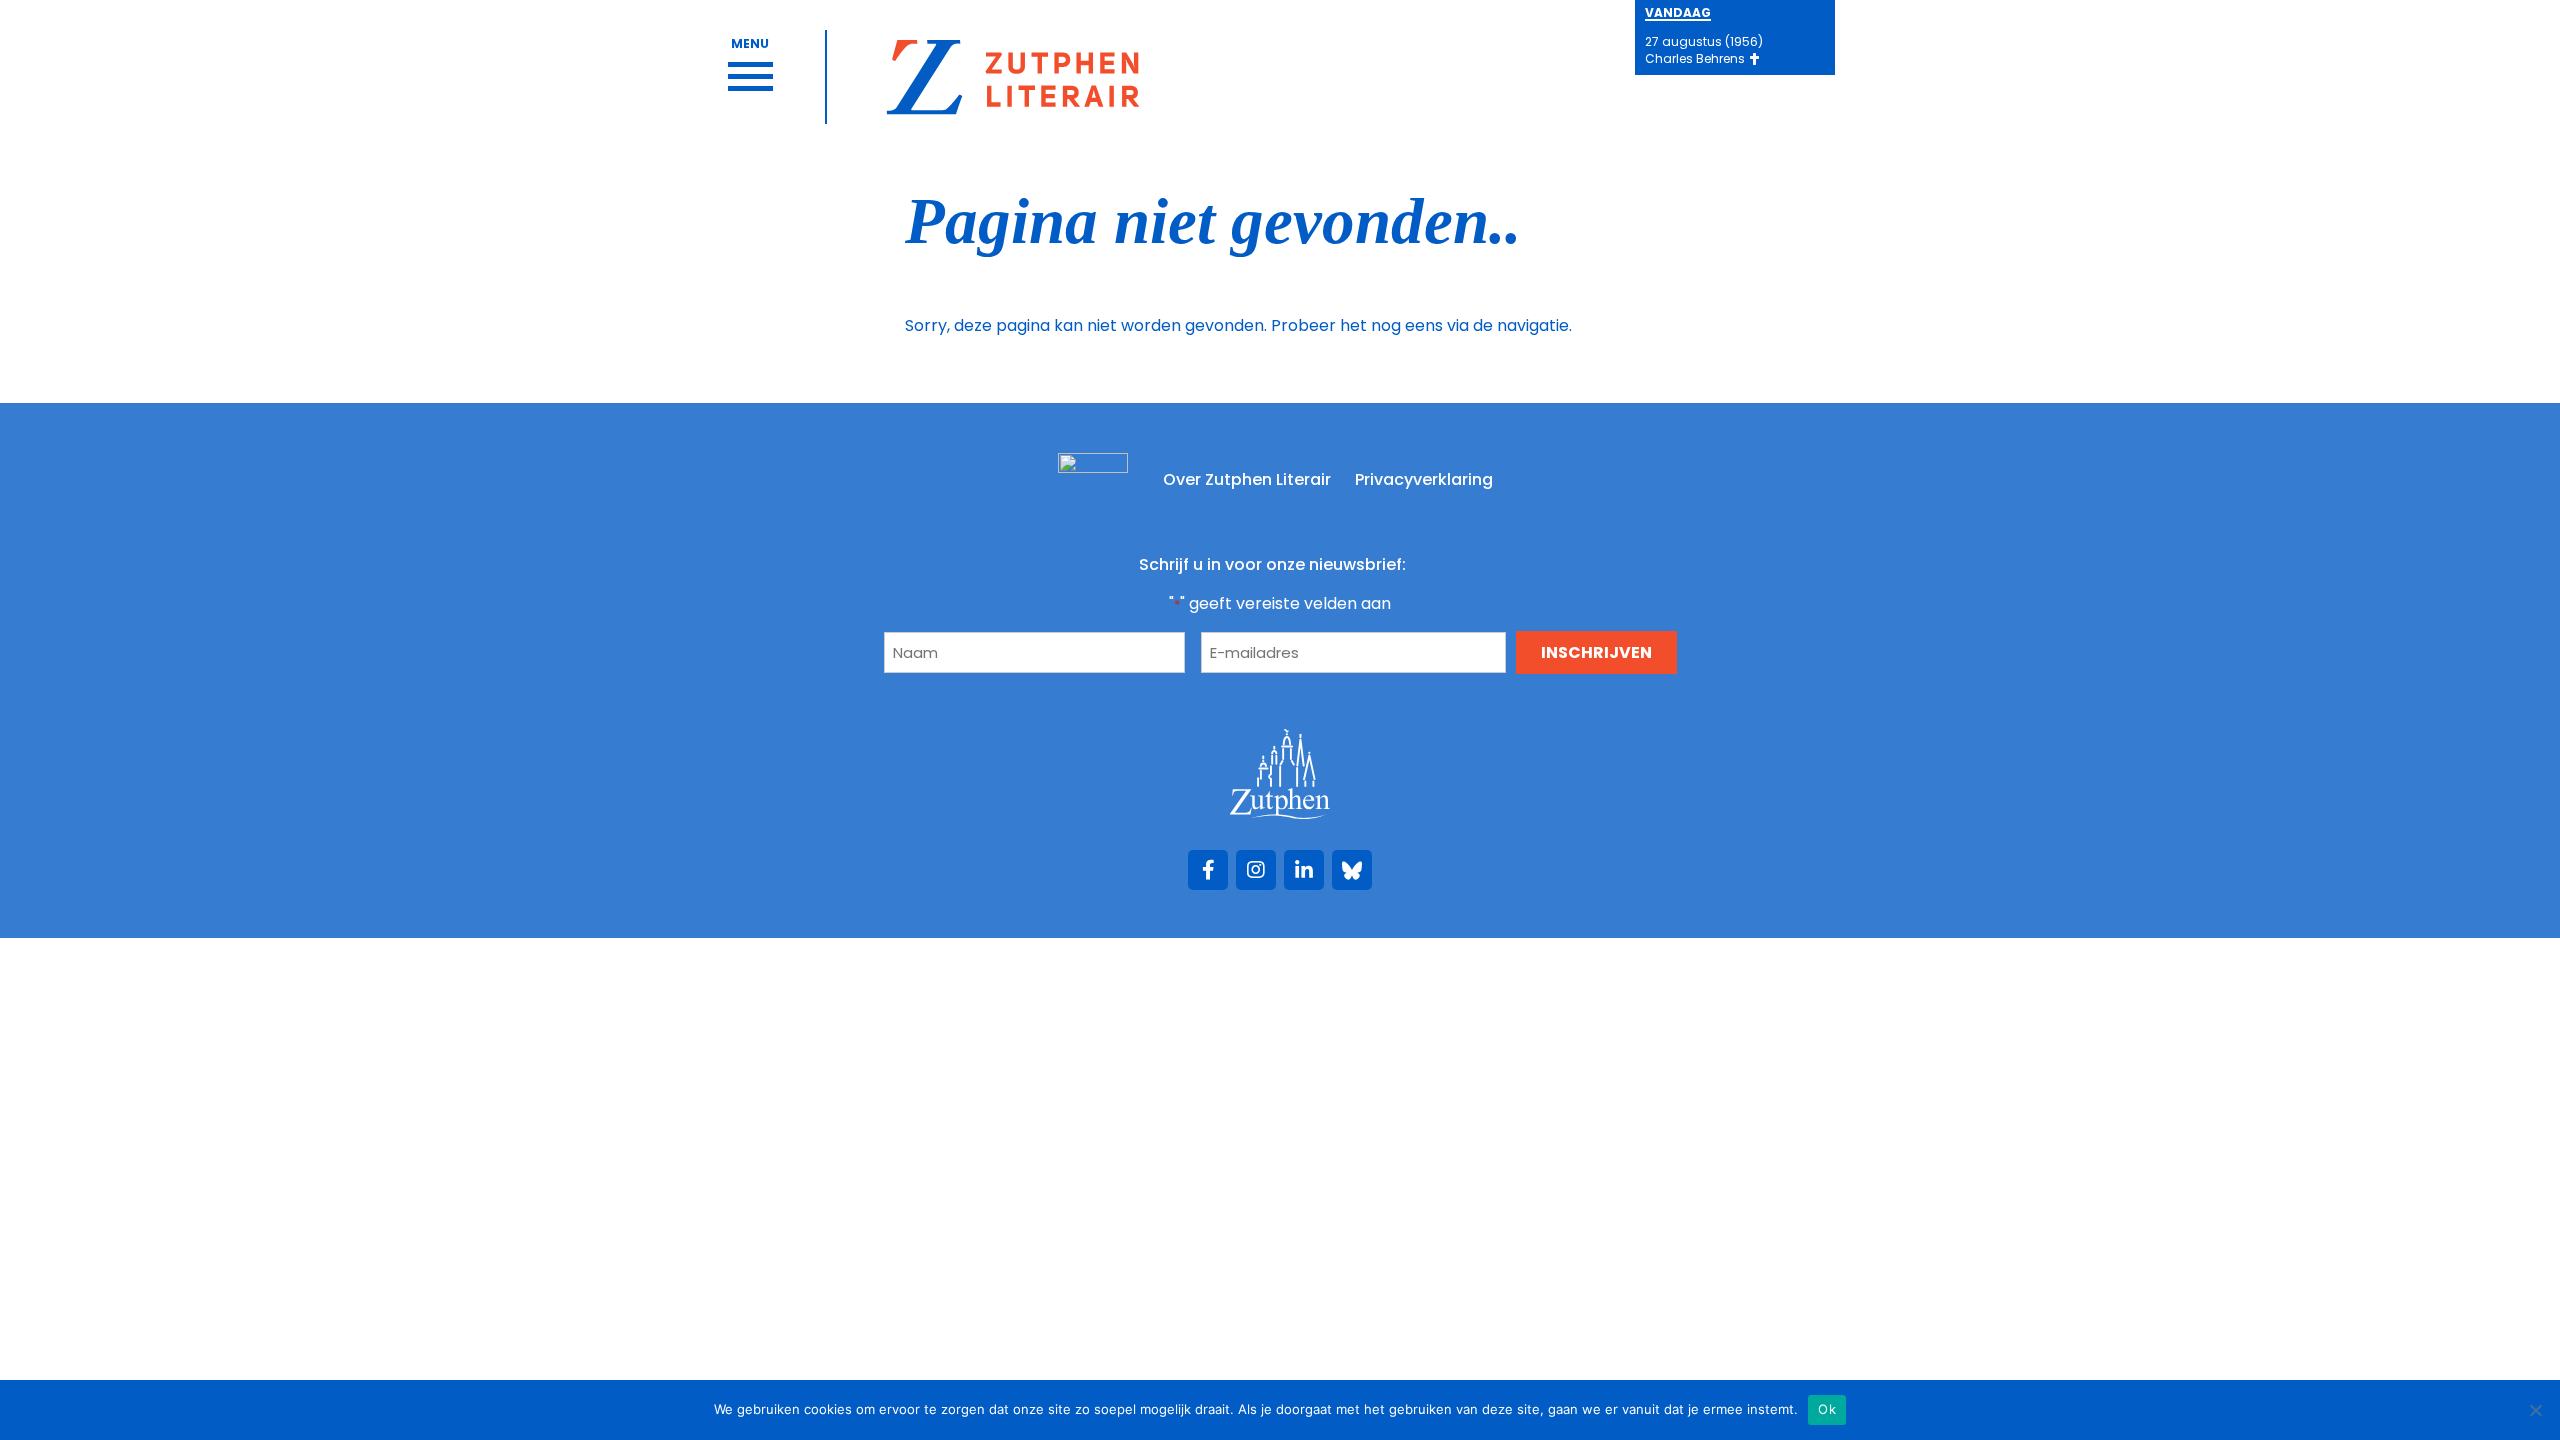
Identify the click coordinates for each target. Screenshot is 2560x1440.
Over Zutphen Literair (1247, 479)
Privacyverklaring (1424, 479)
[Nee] (2535, 1410)
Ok (1827, 1409)
